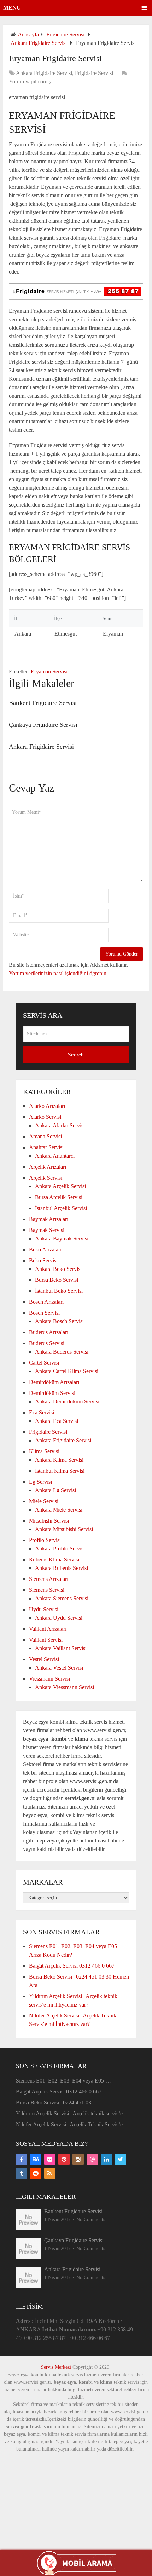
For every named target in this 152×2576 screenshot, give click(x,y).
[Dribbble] (92, 2159)
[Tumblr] (22, 2173)
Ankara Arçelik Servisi (60, 1186)
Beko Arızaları (45, 1249)
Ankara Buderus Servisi (62, 1352)
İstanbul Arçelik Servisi (61, 1208)
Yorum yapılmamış (30, 81)
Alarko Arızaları (47, 1106)
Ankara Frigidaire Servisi (39, 43)
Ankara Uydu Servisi (59, 1618)
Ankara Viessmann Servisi (65, 1687)
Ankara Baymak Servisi (62, 1239)
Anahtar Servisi (46, 1147)
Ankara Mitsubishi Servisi (64, 1529)
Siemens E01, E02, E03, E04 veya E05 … (63, 2081)
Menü (12, 8)
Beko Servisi (43, 1260)
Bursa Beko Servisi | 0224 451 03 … (57, 2102)
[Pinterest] (64, 2159)
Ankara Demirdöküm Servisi (67, 1401)
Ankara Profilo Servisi (60, 1549)
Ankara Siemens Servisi (62, 1598)
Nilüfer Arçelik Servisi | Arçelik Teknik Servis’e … (73, 2124)
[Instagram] (78, 2159)
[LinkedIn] (106, 2159)
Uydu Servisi (44, 1609)
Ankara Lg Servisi (55, 1490)
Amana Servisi (45, 1136)
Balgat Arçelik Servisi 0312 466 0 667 (72, 1966)
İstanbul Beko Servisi (59, 1291)
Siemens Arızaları (49, 1579)
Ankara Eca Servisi (57, 1421)
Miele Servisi (44, 1501)
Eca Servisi (42, 1412)
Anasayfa (28, 34)
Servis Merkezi (56, 2367)
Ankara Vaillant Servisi (61, 1648)
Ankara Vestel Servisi (59, 1668)
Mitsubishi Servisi (49, 1521)
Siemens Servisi (47, 1590)
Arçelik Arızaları (48, 1167)
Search (76, 1055)
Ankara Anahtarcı (55, 1156)
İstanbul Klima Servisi (60, 1471)
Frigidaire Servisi (65, 34)
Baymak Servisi (47, 1230)
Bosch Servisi (44, 1313)
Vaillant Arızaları (48, 1629)
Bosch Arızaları (46, 1302)
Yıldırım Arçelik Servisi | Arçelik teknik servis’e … (73, 2113)
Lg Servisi (40, 1482)
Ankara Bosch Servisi (59, 1321)
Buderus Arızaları (49, 1332)
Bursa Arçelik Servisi (59, 1197)
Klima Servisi (44, 1451)
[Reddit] (36, 2173)
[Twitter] (121, 2159)
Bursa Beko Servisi (57, 1280)
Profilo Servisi (45, 1540)
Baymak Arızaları (49, 1219)
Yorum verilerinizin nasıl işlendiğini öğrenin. (58, 973)
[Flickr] (50, 2159)
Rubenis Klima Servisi (54, 1559)
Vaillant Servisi (46, 1640)
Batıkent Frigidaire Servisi (43, 703)
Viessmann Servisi (49, 1679)
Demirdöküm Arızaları (54, 1382)
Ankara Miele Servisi (59, 1510)
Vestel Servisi (44, 1659)
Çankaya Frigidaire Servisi (43, 725)
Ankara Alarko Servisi (60, 1125)
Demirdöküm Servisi (52, 1393)
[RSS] (50, 2173)
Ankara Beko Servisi (58, 1269)
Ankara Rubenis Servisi (62, 1568)
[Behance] (36, 2159)
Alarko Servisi (45, 1117)
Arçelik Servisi (46, 1178)
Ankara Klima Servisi (59, 1460)
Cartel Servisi (44, 1363)
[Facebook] (22, 2159)
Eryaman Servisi (49, 671)
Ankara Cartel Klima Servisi (67, 1371)
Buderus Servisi (47, 1343)
